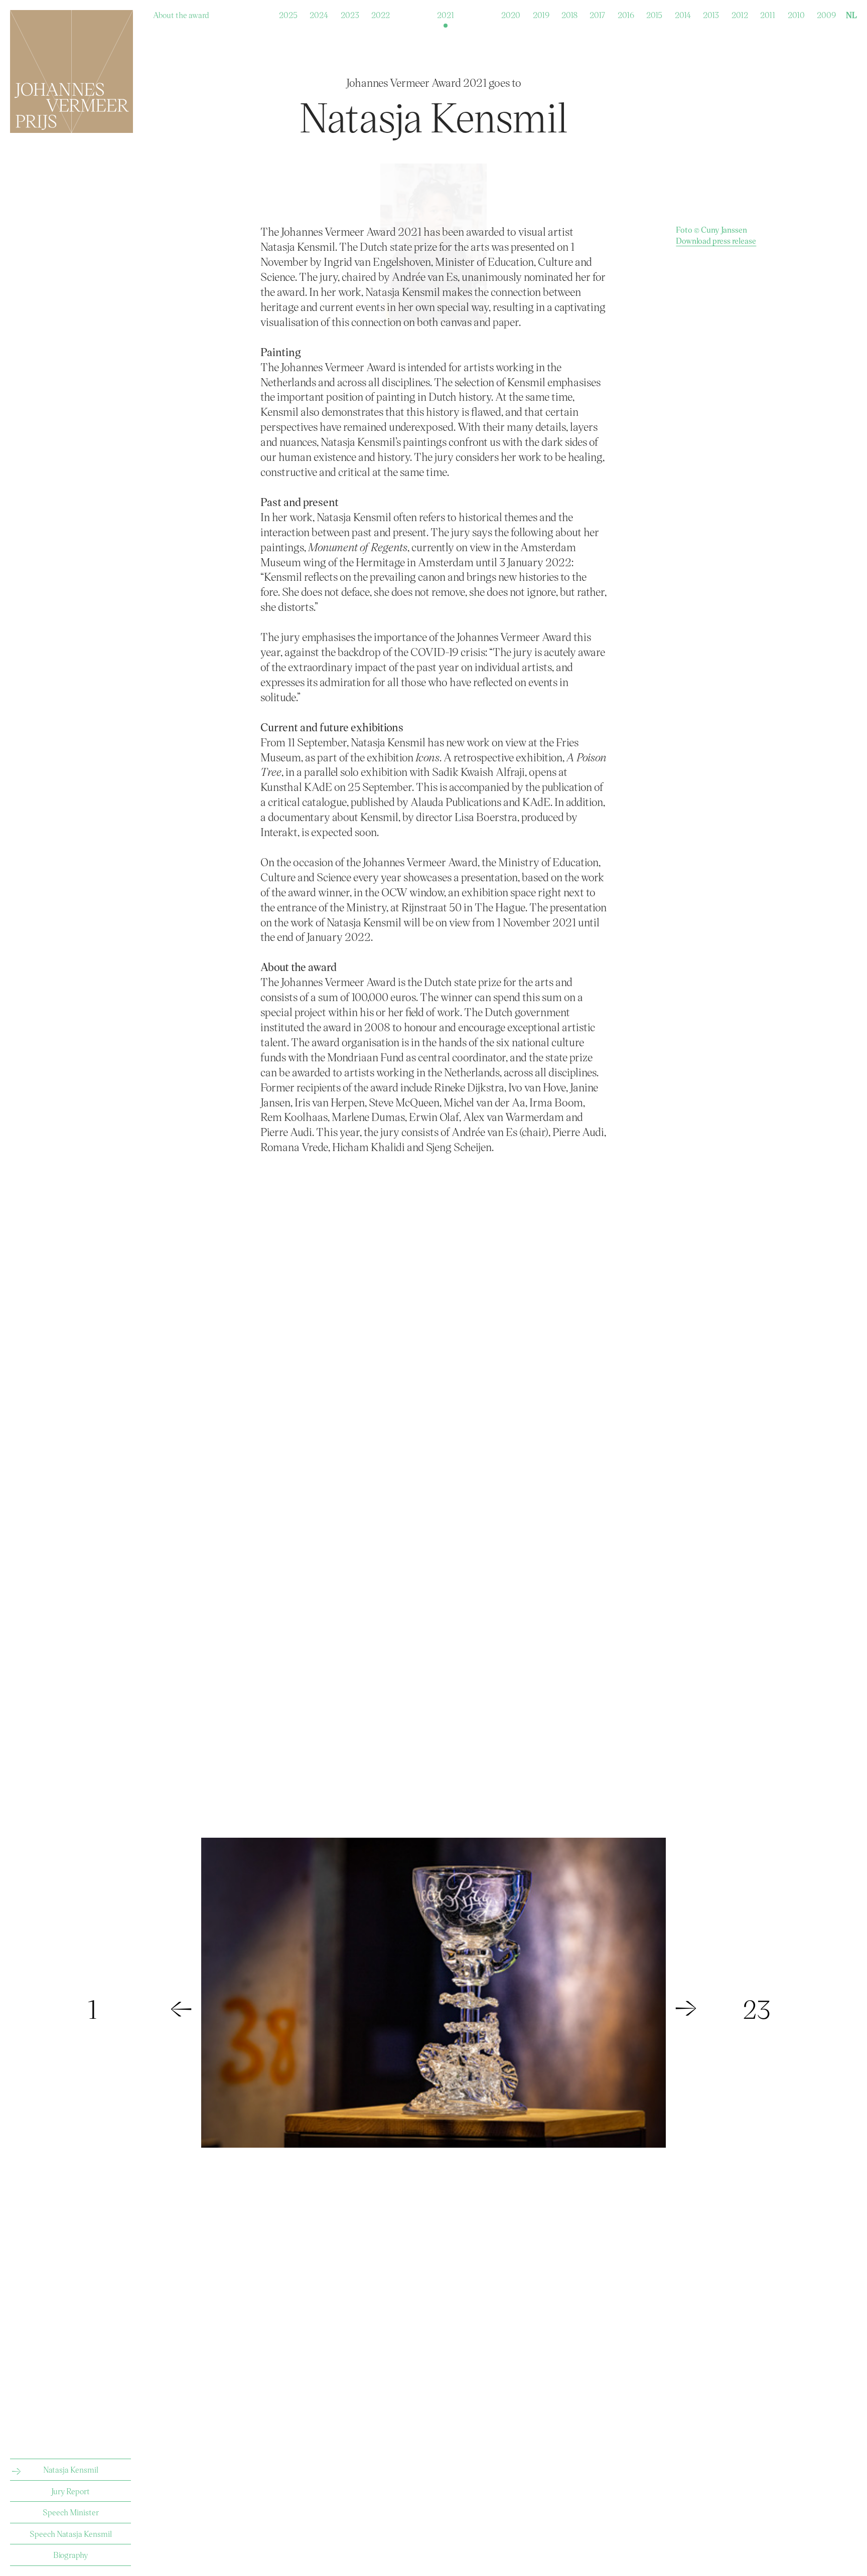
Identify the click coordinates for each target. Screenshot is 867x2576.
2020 (511, 13)
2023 (350, 13)
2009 (826, 13)
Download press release (716, 240)
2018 (569, 13)
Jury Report (70, 2491)
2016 (626, 13)
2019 (541, 13)
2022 (381, 13)
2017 (597, 13)
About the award (181, 13)
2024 (319, 13)
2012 (740, 13)
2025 (288, 13)
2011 (768, 13)
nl (851, 15)
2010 (796, 13)
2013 (711, 13)
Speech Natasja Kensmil (71, 2534)
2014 (683, 13)
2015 (654, 13)
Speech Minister (71, 2512)
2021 (446, 13)
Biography (70, 2555)
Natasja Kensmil (71, 2469)
